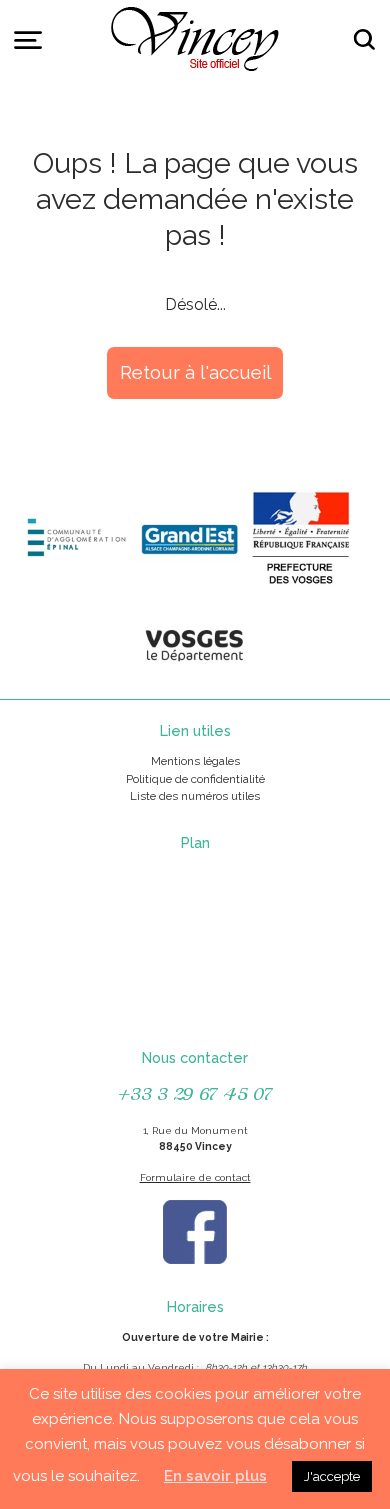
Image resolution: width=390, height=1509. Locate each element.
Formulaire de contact (195, 1177)
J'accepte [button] (332, 1476)
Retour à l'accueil (195, 372)
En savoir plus (215, 1476)
